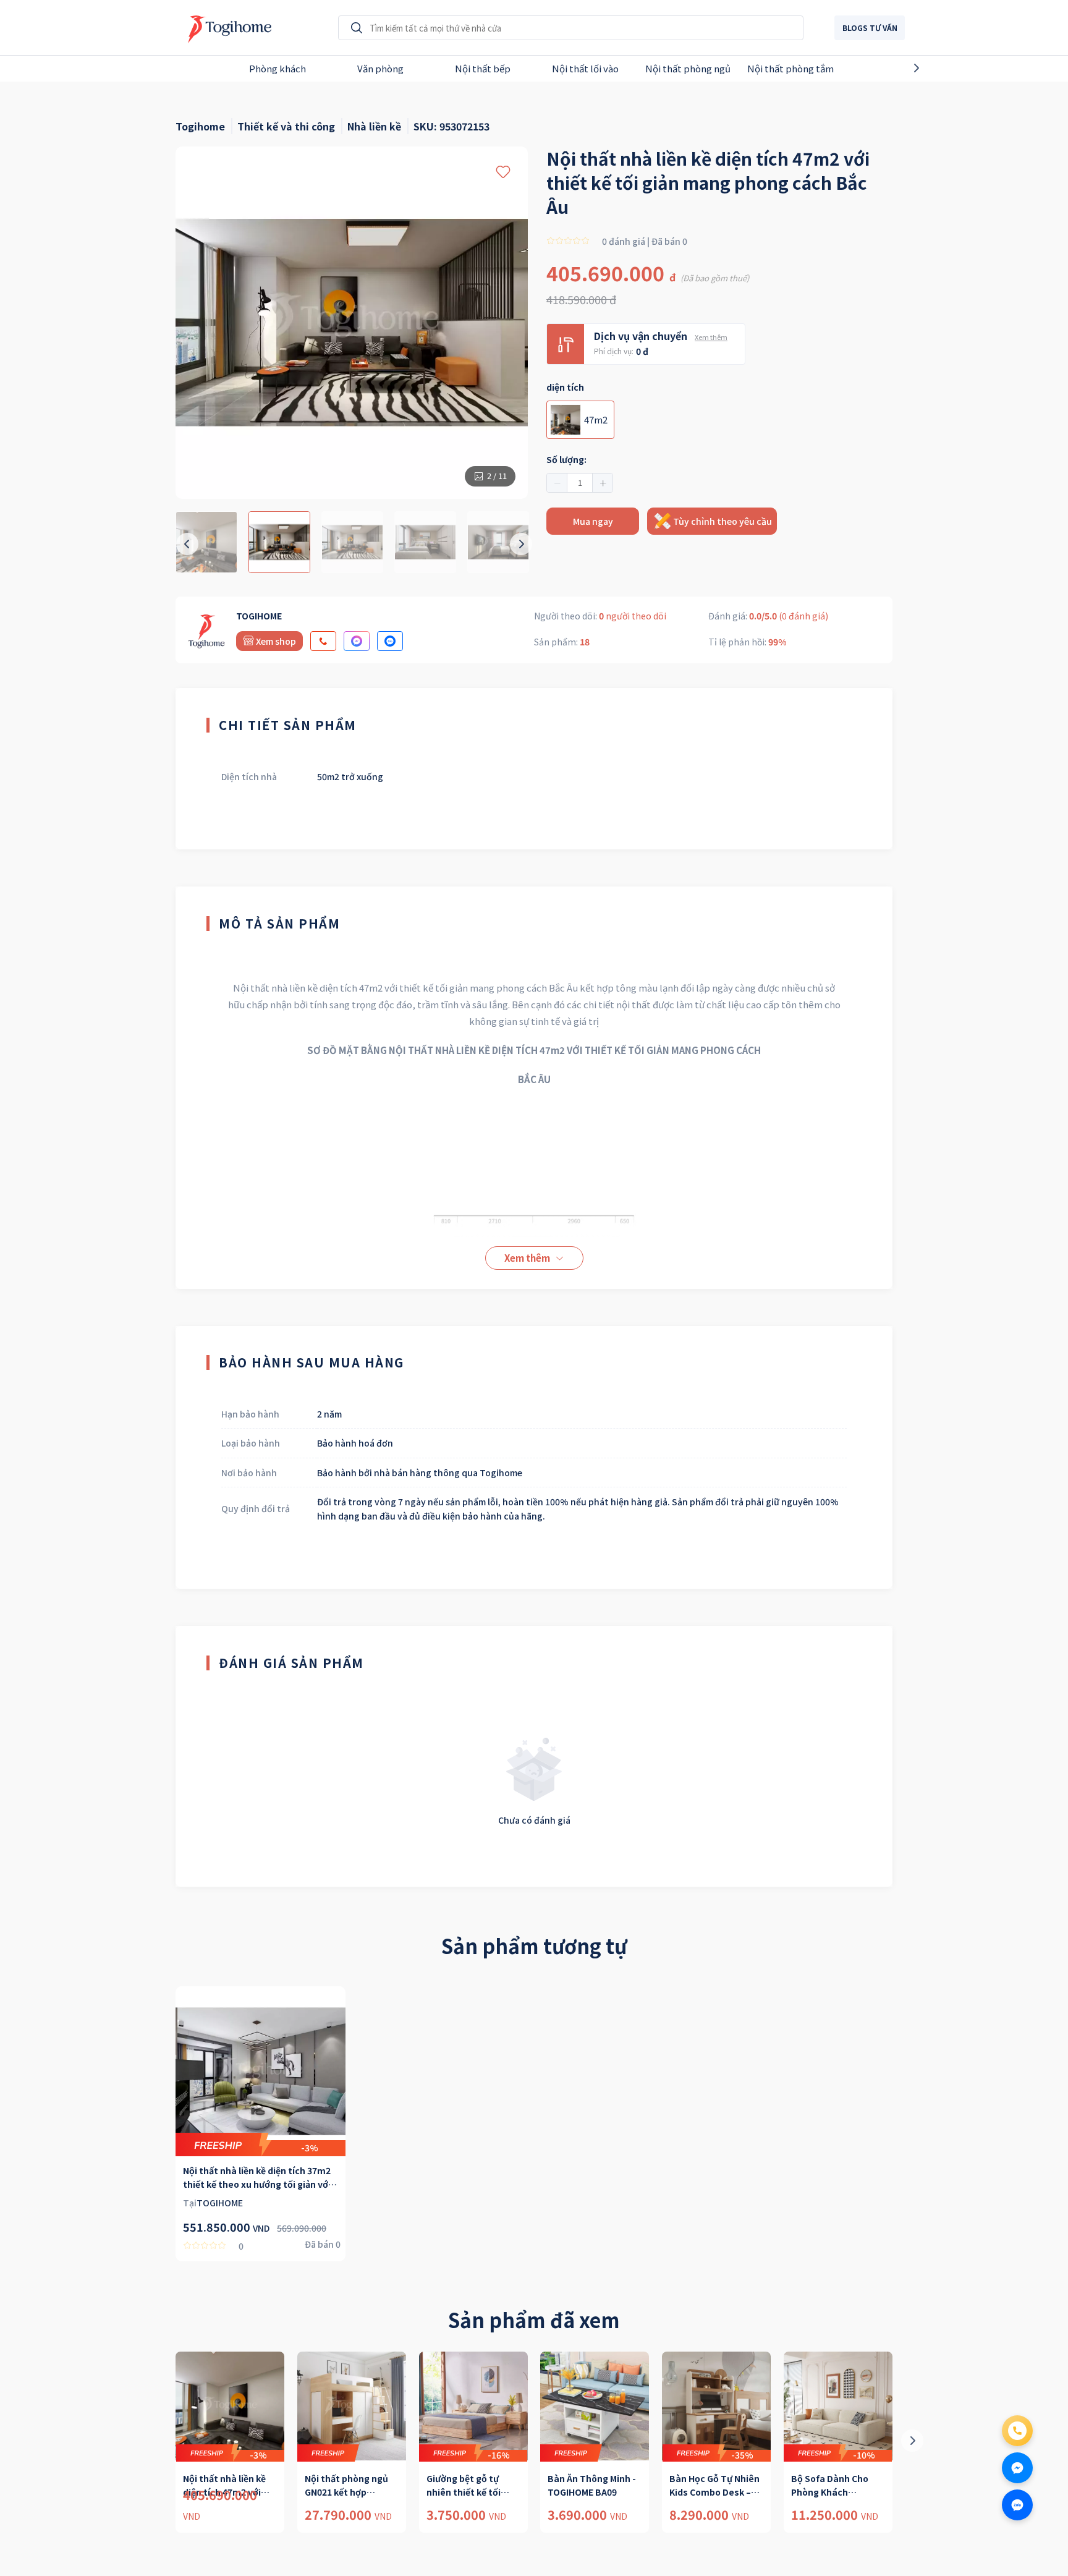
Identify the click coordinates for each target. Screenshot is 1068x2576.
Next (938, 68)
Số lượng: (566, 459)
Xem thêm (711, 337)
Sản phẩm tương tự (534, 1945)
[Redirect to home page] (227, 28)
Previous (130, 68)
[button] (557, 483)
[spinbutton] (580, 483)
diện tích (565, 387)
